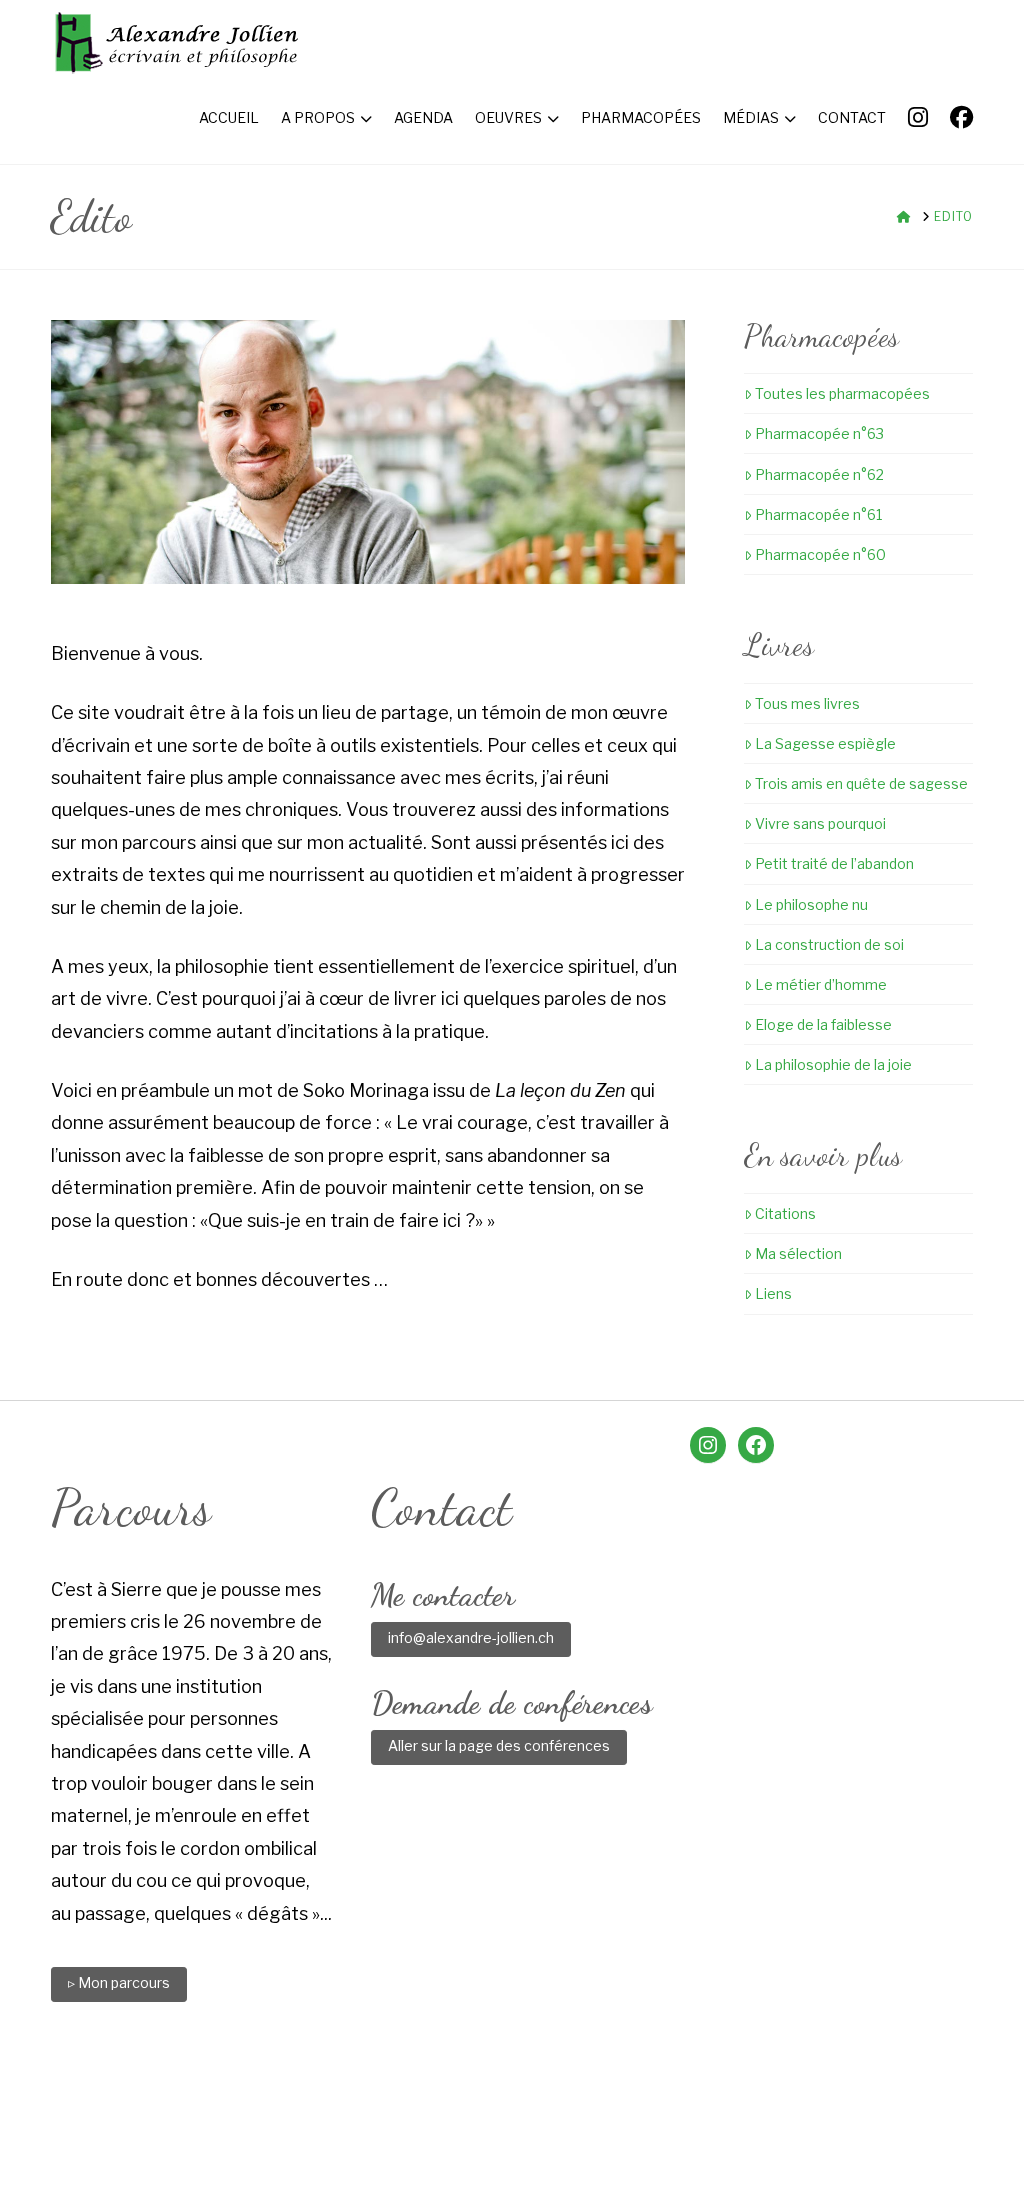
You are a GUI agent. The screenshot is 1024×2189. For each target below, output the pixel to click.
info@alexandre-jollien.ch (471, 1637)
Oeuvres (456, 2103)
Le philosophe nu (811, 904)
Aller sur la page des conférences (499, 1745)
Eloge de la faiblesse (823, 1024)
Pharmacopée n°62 (819, 474)
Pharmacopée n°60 (820, 554)
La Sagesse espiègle (825, 743)
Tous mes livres (807, 703)
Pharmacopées (561, 2103)
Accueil (214, 2103)
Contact (737, 2103)
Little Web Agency (679, 2140)
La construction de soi (829, 944)
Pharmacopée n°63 (819, 433)
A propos (296, 2103)
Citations (785, 1213)
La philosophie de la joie (833, 1064)
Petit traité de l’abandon (834, 863)
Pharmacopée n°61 (818, 514)
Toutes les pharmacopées (842, 393)
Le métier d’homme (821, 984)
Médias (661, 2103)
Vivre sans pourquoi (820, 823)
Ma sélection (798, 1253)
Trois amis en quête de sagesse (861, 783)
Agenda (378, 2103)
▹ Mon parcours (119, 1982)
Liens (773, 1293)
